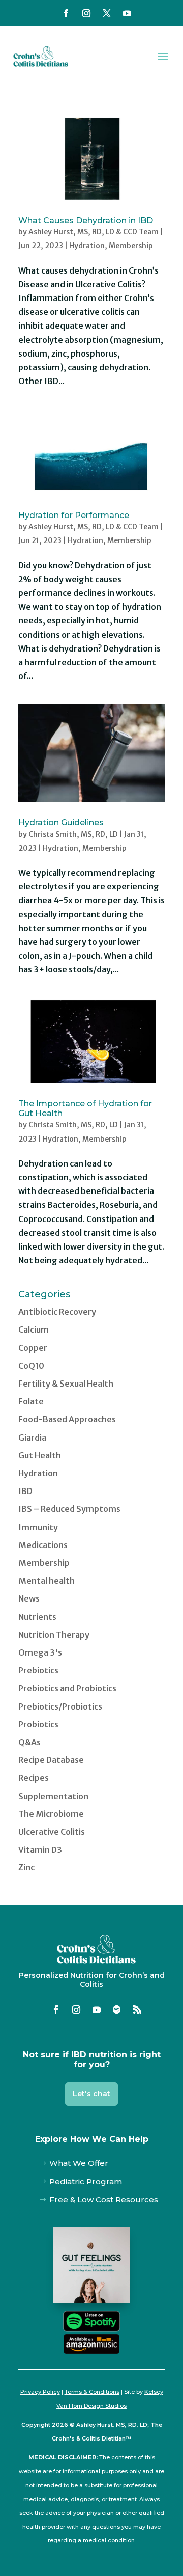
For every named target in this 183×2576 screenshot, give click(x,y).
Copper (33, 1348)
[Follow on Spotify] (117, 2010)
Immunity (38, 1527)
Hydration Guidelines (61, 822)
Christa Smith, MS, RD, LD (73, 834)
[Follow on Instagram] (86, 13)
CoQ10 (31, 1366)
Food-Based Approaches (67, 1419)
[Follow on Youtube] (127, 13)
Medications (43, 1545)
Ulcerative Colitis (52, 1832)
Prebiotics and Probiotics (67, 1688)
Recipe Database (51, 1760)
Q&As (29, 1742)
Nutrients (37, 1617)
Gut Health (40, 1455)
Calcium (34, 1330)
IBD (25, 1491)
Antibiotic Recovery (57, 1312)
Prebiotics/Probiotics (60, 1706)
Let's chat (91, 2094)
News (29, 1598)
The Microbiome (51, 1814)
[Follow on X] (107, 13)
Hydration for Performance (74, 515)
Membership (131, 246)
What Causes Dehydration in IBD (86, 220)
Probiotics (38, 1724)
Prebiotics (38, 1670)
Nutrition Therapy (54, 1635)
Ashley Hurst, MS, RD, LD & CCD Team (94, 232)
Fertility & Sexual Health (66, 1384)
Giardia (32, 1438)
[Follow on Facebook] (66, 13)
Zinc (26, 1867)
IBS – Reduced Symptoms (69, 1509)
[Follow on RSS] (137, 2010)
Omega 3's (40, 1652)
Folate (31, 1401)
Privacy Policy (40, 2392)
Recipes (34, 1778)
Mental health (47, 1581)
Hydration (87, 246)
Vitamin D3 (40, 1850)
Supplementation (53, 1796)
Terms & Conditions (92, 2392)
